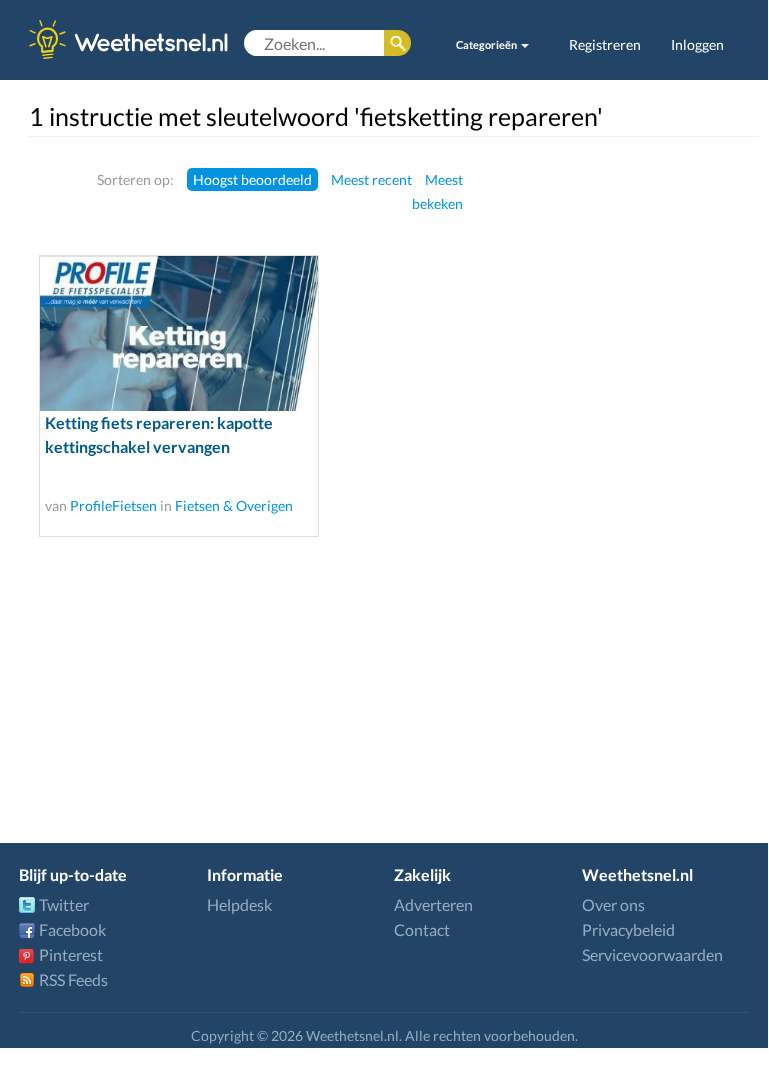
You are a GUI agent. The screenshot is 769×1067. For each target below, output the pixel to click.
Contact (422, 929)
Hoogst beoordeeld (252, 179)
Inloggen (697, 44)
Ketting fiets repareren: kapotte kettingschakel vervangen (159, 434)
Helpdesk (239, 904)
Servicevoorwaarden (652, 954)
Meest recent (371, 179)
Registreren (605, 44)
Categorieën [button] (487, 44)
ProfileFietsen (113, 505)
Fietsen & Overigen (234, 505)
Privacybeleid (628, 929)
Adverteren (433, 904)
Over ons (613, 904)
